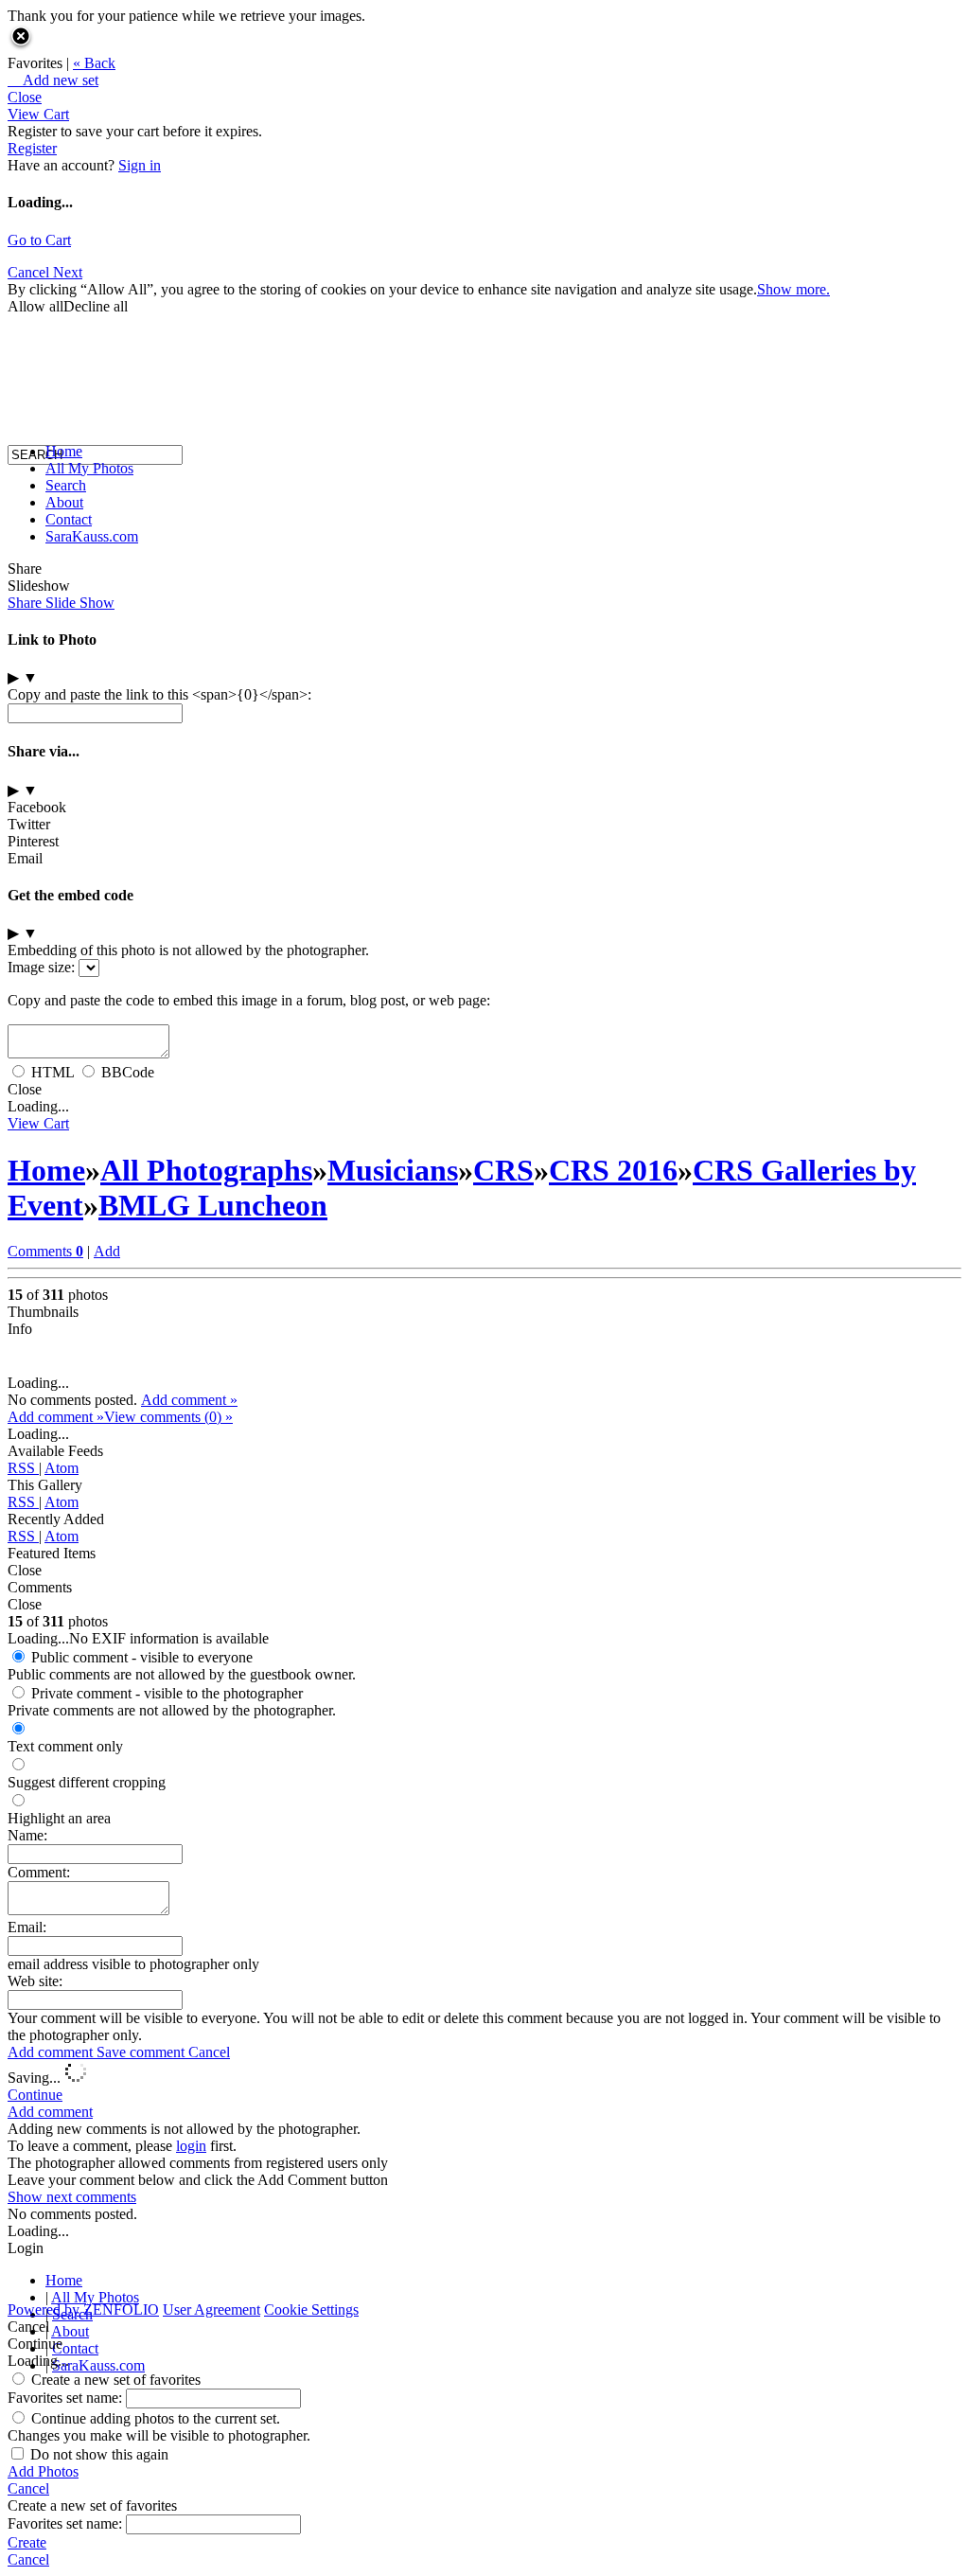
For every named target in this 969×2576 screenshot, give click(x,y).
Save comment (142, 2052)
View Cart (38, 114)
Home (64, 451)
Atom (62, 1468)
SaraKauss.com (92, 536)
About (64, 502)
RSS (23, 1468)
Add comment (52, 2052)
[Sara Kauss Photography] (26, 282)
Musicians (393, 1170)
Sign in (140, 165)
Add (107, 1251)
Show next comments (72, 2197)
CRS (503, 1170)
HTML (53, 1072)
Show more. (793, 289)
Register (32, 148)
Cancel (209, 2052)
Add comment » (189, 1400)
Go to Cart (39, 240)
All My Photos (89, 468)
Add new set (53, 80)
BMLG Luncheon (213, 1205)
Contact (69, 519)
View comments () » (168, 1417)
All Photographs (206, 1170)
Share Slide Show (61, 603)
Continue (35, 2095)
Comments (45, 1251)
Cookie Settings (311, 2310)
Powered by (83, 2310)
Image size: (41, 967)
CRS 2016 (613, 1170)
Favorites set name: (67, 2398)
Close (25, 97)
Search (66, 485)
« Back (94, 63)
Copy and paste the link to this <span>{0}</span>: (159, 694)
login (191, 2146)
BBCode (128, 1072)
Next (68, 272)
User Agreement (211, 2310)
